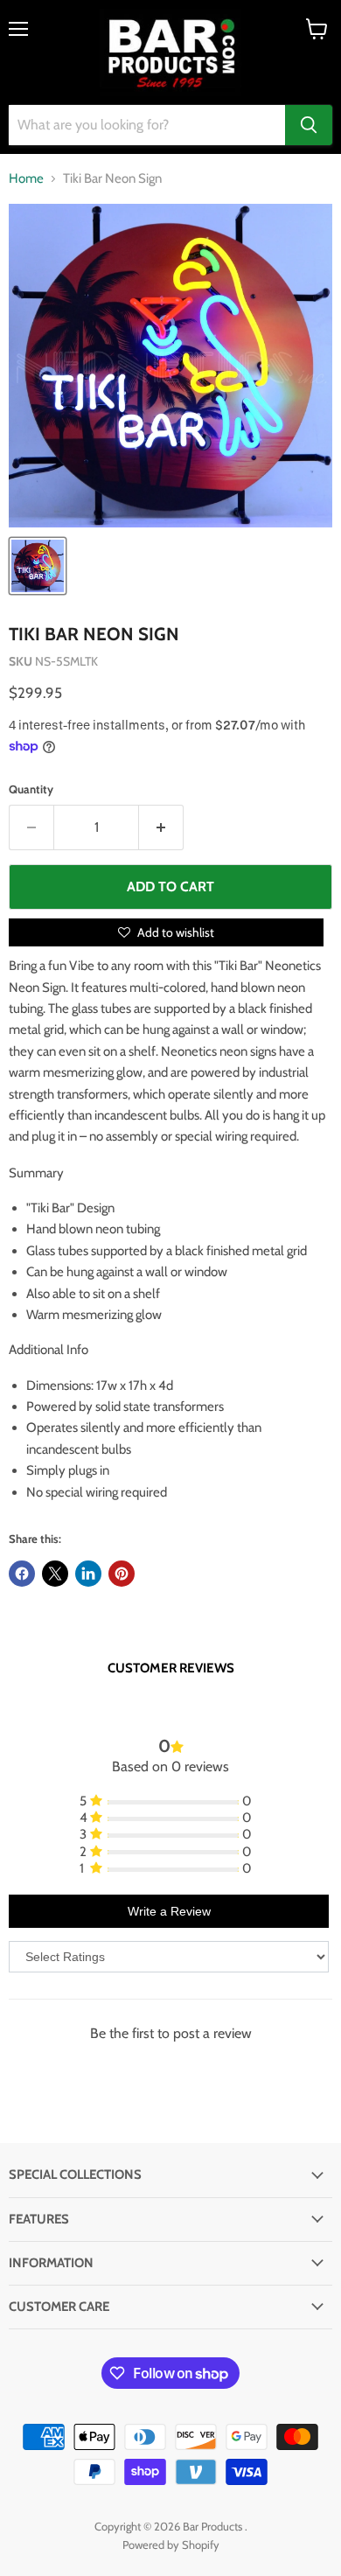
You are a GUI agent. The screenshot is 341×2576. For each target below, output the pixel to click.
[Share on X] (55, 1574)
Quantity (31, 789)
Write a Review (169, 1911)
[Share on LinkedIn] (88, 1574)
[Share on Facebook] (22, 1574)
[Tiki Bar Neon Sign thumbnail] (38, 566)
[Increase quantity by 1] (161, 827)
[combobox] (147, 125)
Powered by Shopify (171, 2545)
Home (26, 179)
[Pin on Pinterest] (122, 1574)
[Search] (309, 125)
